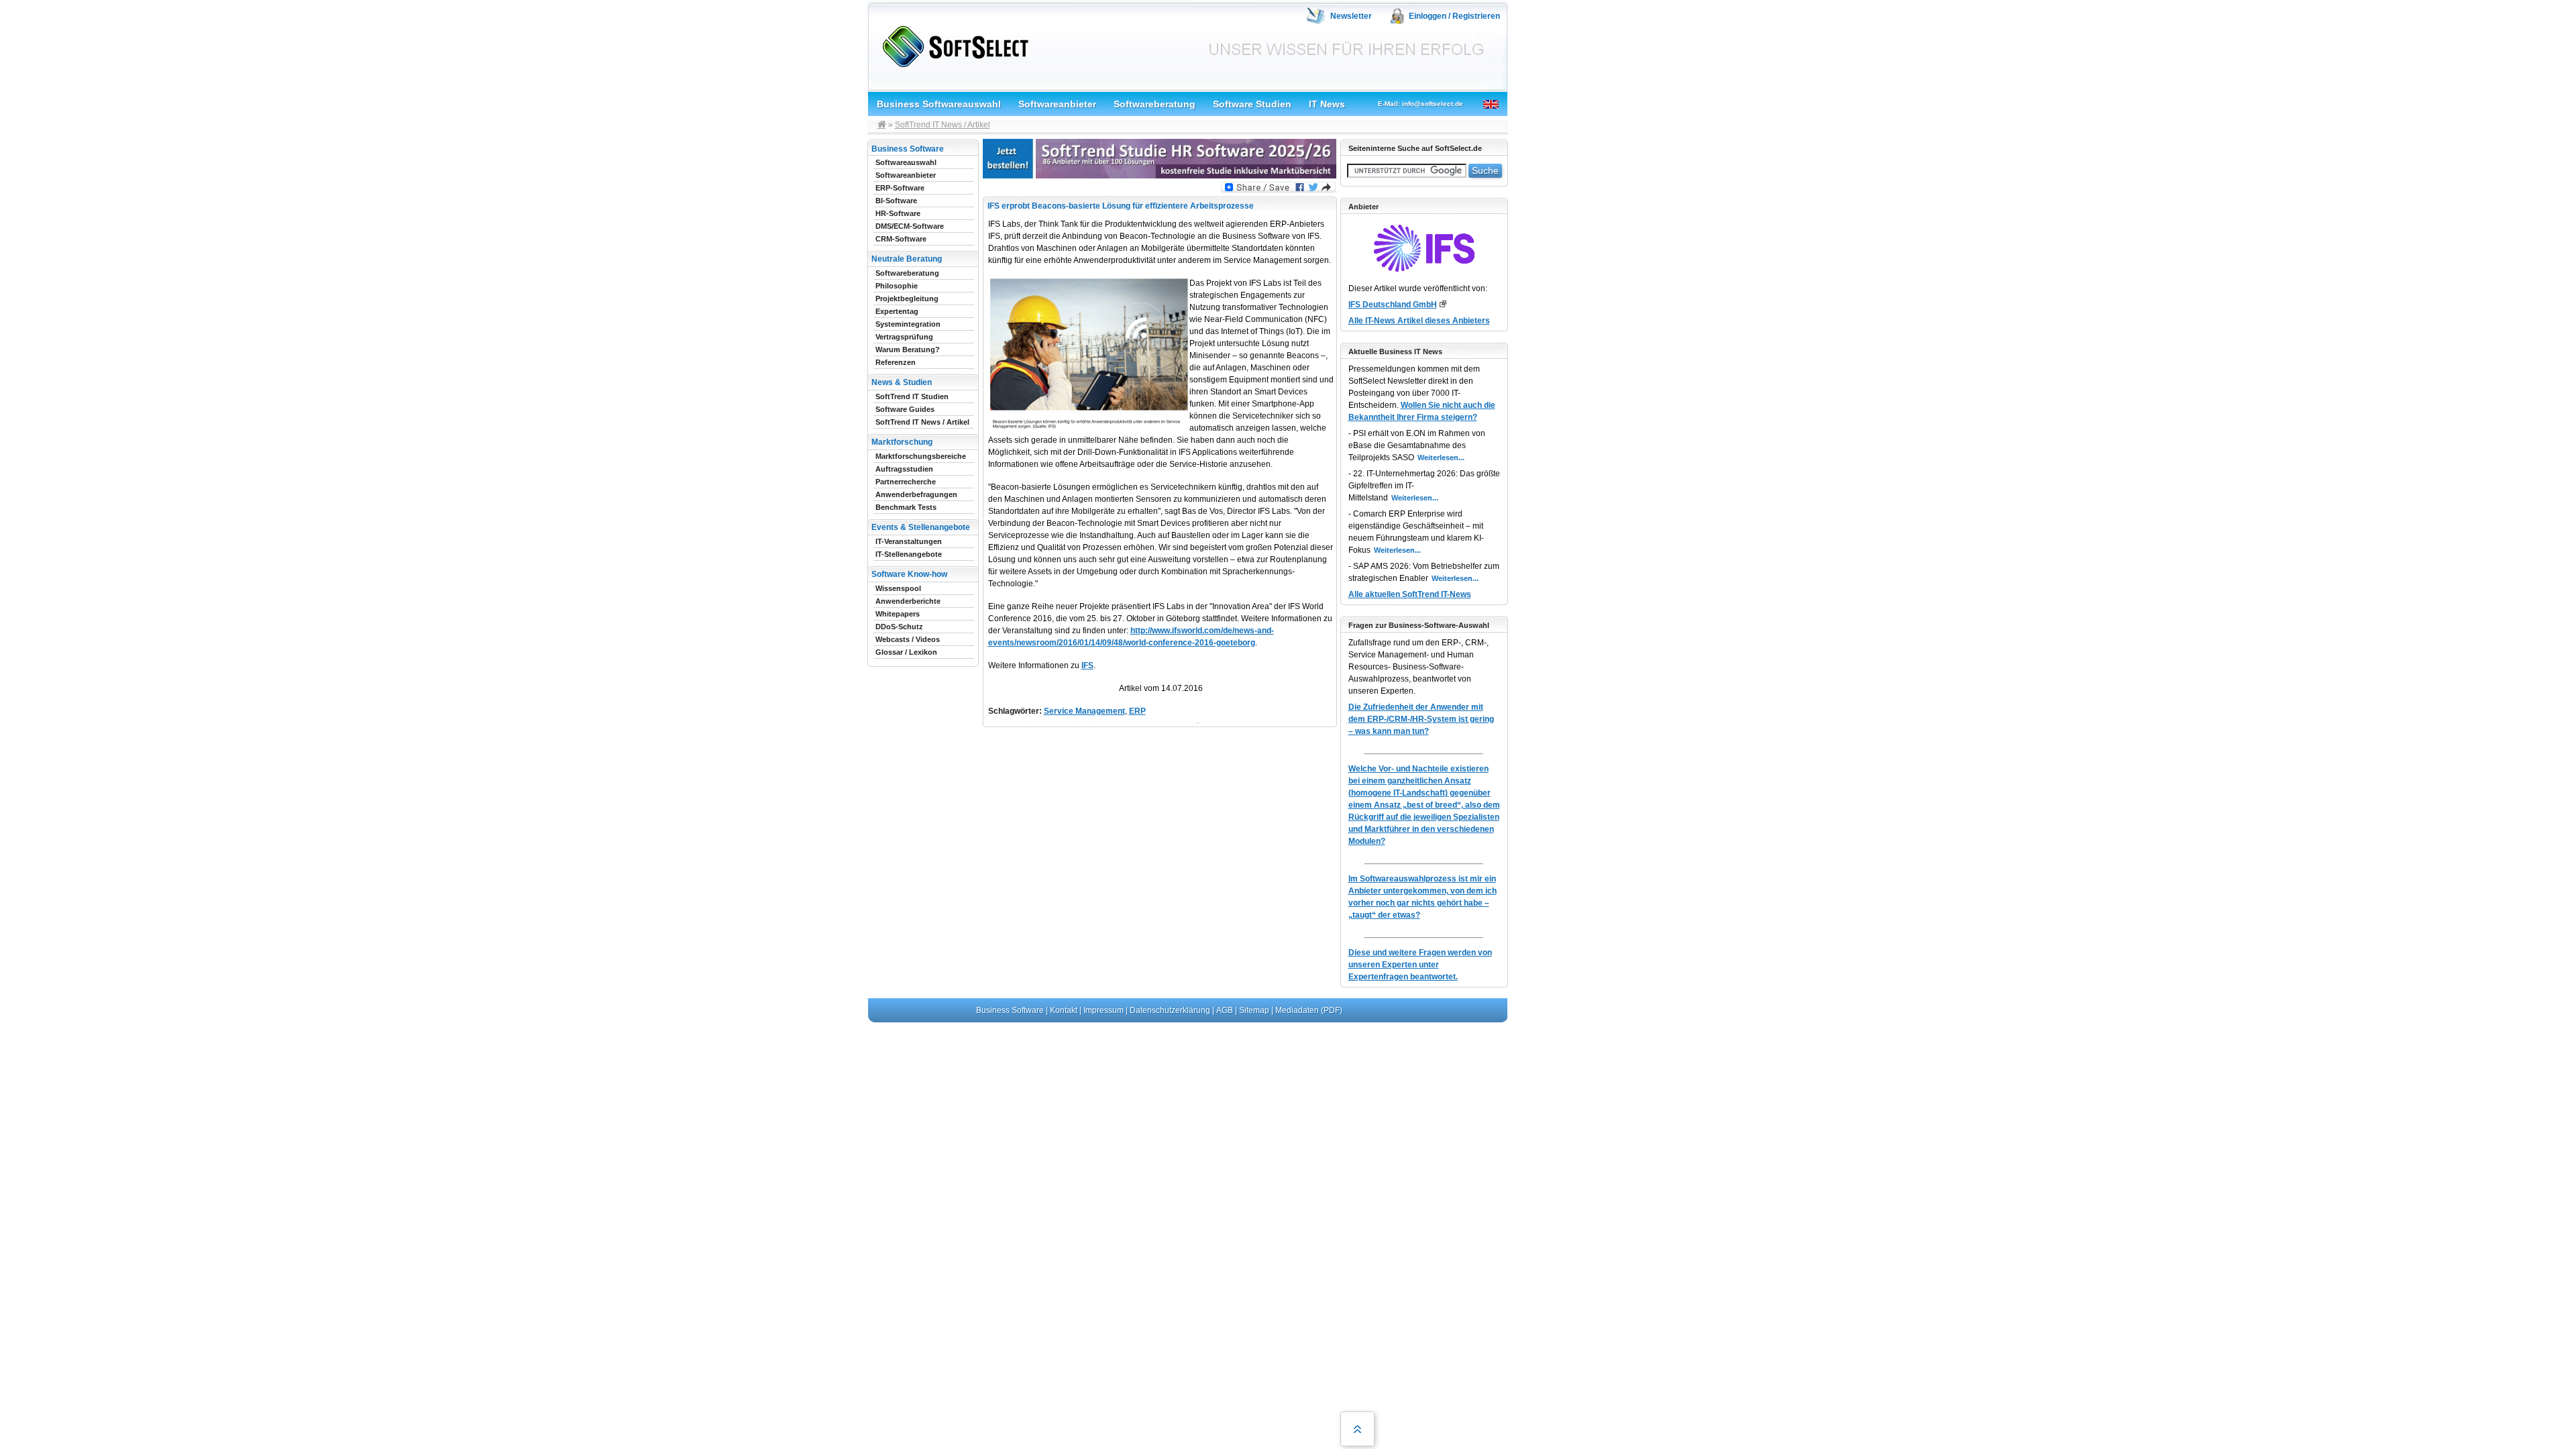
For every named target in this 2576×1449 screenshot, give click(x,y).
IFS (1087, 665)
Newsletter (1351, 16)
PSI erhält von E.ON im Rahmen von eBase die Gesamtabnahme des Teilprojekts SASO (1417, 445)
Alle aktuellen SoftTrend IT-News (1410, 594)
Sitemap (1254, 1010)
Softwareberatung (1155, 104)
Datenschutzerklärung (1170, 1010)
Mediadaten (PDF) (1309, 1010)
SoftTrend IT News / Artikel (943, 125)
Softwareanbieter (1057, 104)
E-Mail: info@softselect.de (1420, 104)
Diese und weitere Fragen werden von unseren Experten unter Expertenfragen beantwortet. (1420, 965)
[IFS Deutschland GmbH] (1443, 304)
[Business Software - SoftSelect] (952, 44)
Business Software (1010, 1010)
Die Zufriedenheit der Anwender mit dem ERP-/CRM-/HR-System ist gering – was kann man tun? (1421, 719)
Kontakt (1064, 1010)
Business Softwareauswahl (939, 104)
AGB (1225, 1010)
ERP (1137, 711)
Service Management (1084, 711)
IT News (1327, 104)
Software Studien (1252, 104)
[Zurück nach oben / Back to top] (1357, 1429)
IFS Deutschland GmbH (1393, 305)
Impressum (1104, 1010)
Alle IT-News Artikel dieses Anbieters (1419, 321)
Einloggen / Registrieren (1454, 16)
